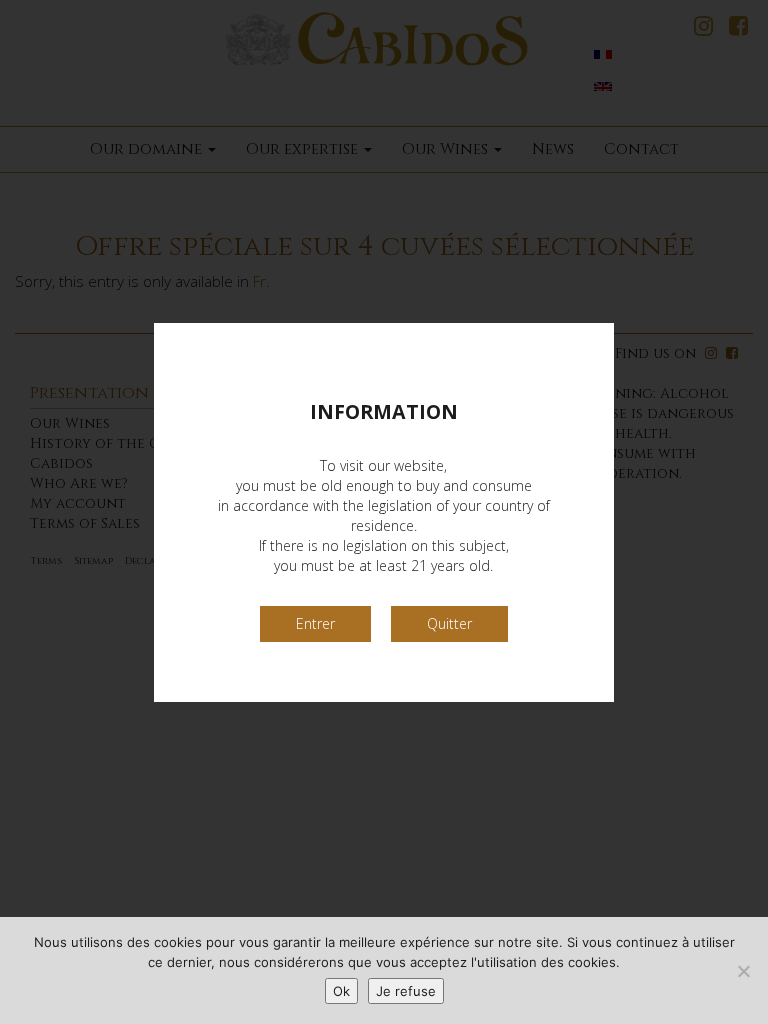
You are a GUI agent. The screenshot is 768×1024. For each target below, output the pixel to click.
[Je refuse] (743, 971)
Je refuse (406, 991)
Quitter (449, 623)
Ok (341, 991)
